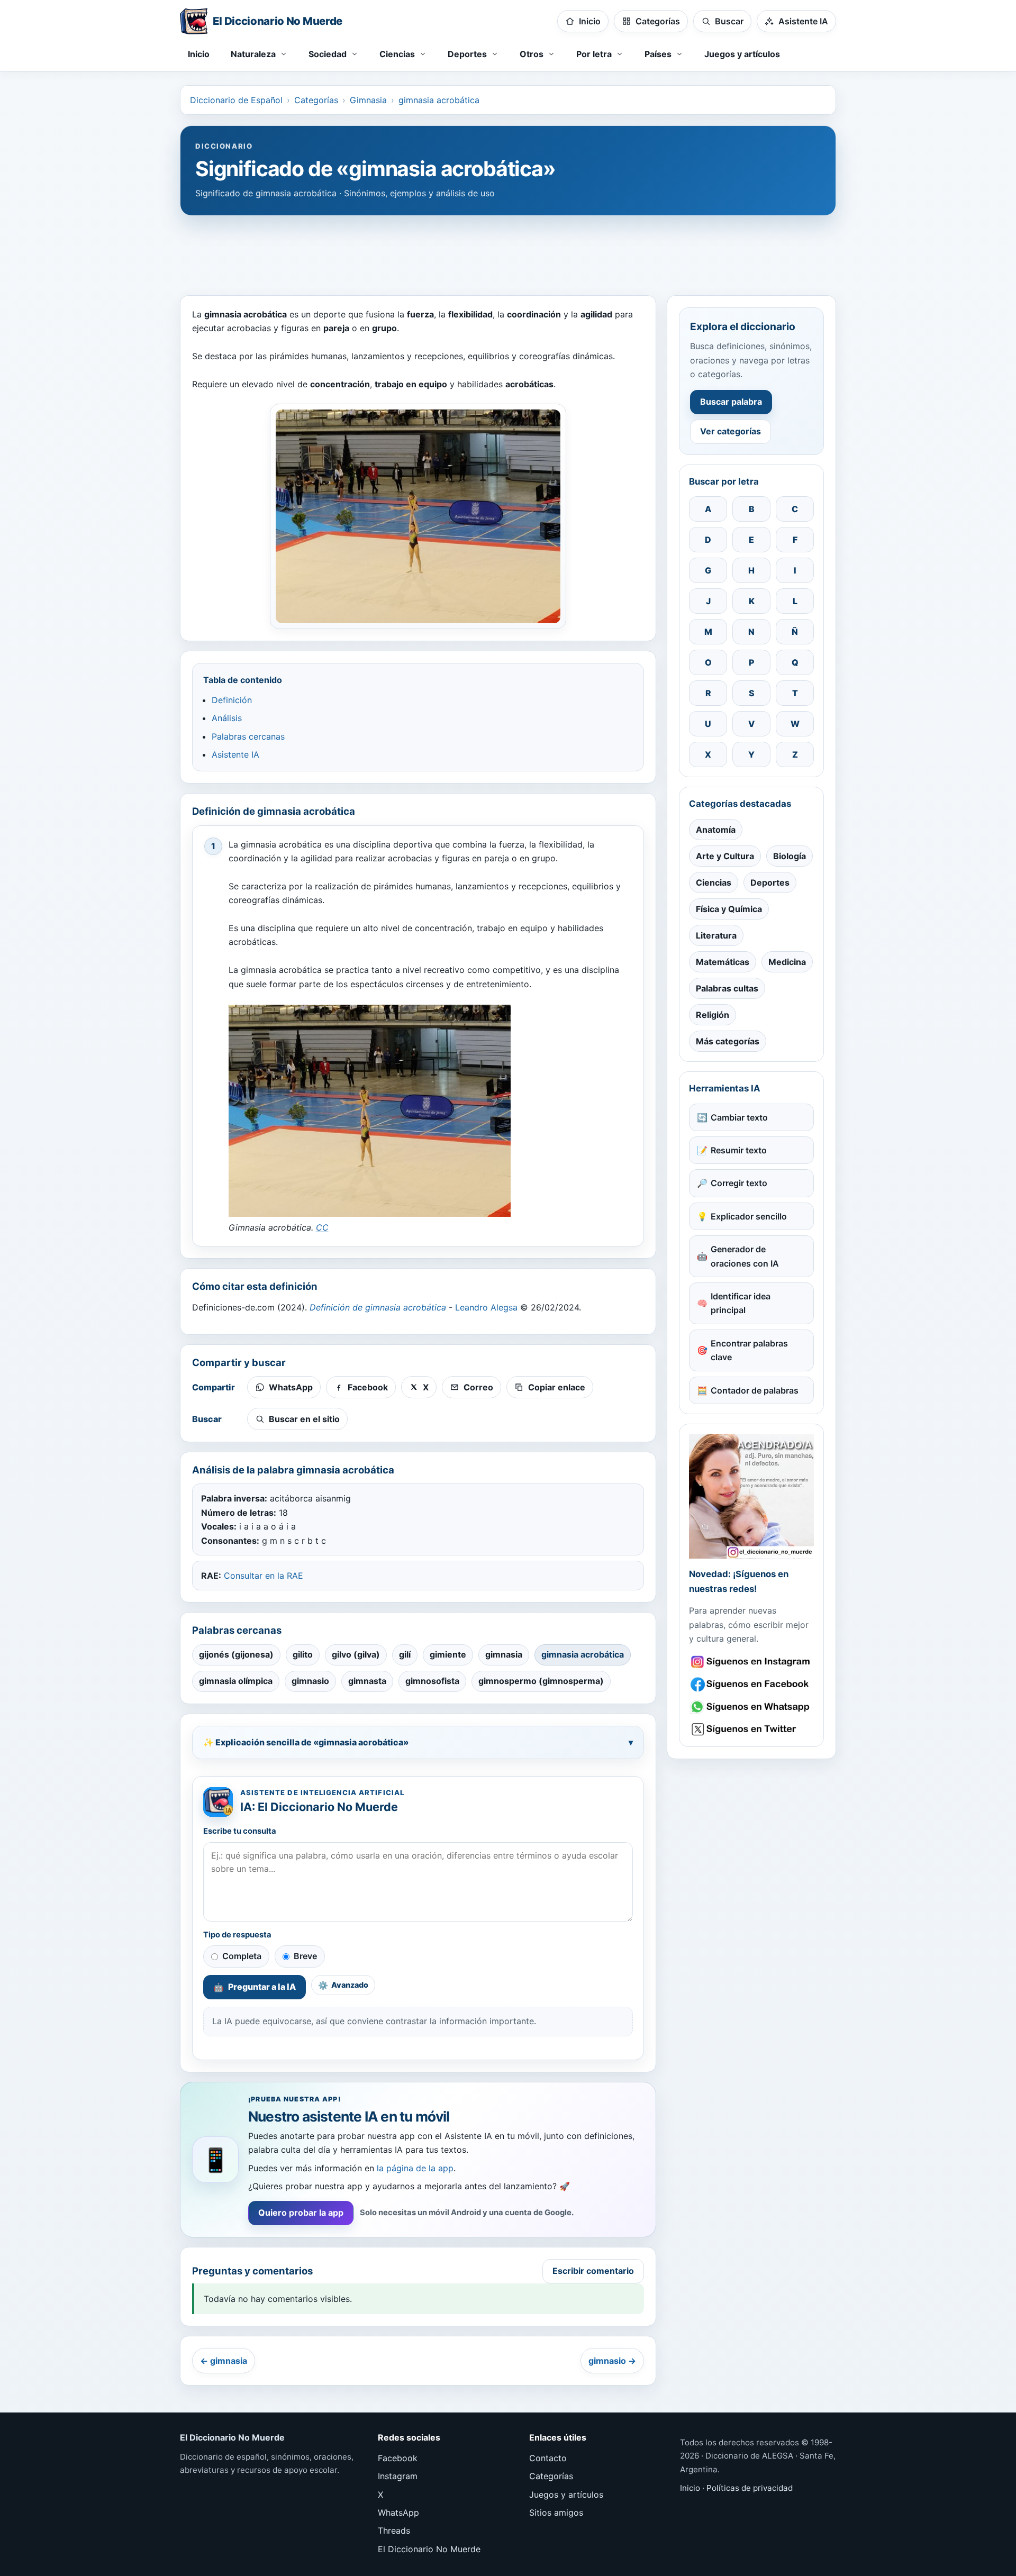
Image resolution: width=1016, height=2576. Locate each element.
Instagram (398, 2476)
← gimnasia (224, 2361)
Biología (790, 856)
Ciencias (714, 882)
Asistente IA (235, 754)
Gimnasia (368, 100)
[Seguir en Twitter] (751, 1729)
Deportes (770, 882)
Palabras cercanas (248, 736)
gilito (303, 1654)
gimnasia (504, 1654)
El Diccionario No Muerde (429, 2549)
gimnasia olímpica (236, 1681)
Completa (242, 1956)
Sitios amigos (556, 2513)
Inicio (199, 54)
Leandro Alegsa (486, 1307)
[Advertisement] (508, 250)
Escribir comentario (593, 2271)
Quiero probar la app (301, 2213)
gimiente (448, 1654)
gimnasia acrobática (439, 100)
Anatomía (716, 830)
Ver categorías (731, 431)
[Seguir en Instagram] (751, 1662)
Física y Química (729, 909)
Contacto (548, 2458)
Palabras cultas (727, 988)
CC (322, 1227)
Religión (713, 1015)
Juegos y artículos (742, 54)
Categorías (316, 100)
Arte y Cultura (725, 856)
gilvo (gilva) (356, 1654)
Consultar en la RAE (264, 1576)
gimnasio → (612, 2361)
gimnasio (310, 1681)
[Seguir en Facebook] (751, 1684)
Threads (394, 2531)
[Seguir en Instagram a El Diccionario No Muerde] (751, 1496)
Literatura (716, 935)
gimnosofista (432, 1681)
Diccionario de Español (236, 100)
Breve (305, 1956)
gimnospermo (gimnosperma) (541, 1681)
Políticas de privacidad (750, 2488)
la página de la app (415, 2168)
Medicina (787, 962)
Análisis (227, 718)
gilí (405, 1654)
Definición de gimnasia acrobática (378, 1307)
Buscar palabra (731, 402)
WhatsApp (398, 2513)
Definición (232, 700)
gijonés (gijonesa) (236, 1654)
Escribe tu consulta (240, 1831)
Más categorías (728, 1041)
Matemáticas (723, 962)
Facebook (398, 2458)
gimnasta (367, 1681)
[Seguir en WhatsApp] (751, 1707)
